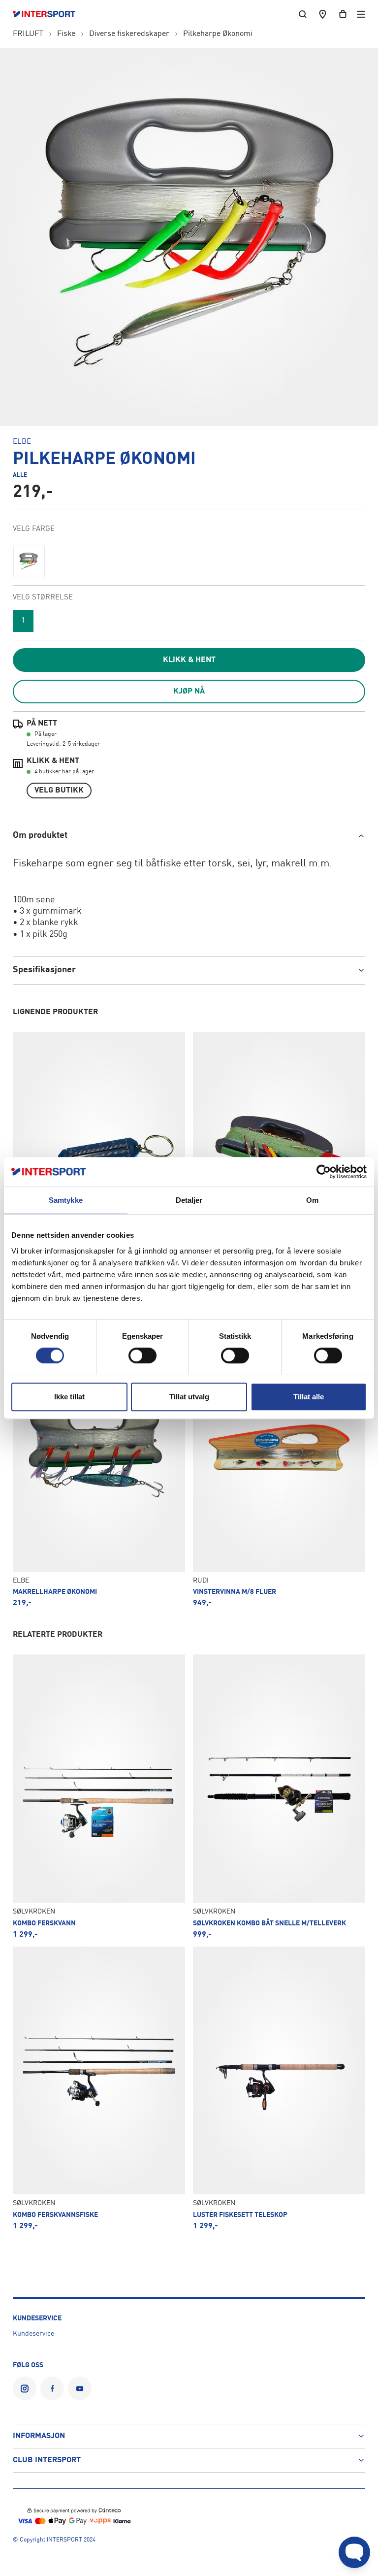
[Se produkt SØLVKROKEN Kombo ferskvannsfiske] (99, 2088)
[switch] (142, 1355)
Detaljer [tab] (189, 1200)
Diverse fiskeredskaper (129, 34)
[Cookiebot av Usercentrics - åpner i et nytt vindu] (324, 1172)
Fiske (66, 34)
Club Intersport (47, 2460)
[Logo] (49, 14)
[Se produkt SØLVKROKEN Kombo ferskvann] (99, 1796)
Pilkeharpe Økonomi (218, 34)
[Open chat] (354, 2552)
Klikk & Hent (189, 660)
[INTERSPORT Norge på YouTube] (80, 2388)
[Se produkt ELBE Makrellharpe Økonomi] (99, 1465)
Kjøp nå (189, 692)
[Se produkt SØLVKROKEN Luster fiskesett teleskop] (279, 2088)
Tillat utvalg (189, 1397)
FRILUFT (28, 34)
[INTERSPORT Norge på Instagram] (25, 2388)
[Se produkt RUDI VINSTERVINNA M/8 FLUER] (279, 1465)
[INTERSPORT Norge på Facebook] (52, 2388)
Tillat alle (309, 1397)
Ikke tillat (69, 1397)
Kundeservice (33, 2334)
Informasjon (39, 2436)
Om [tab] (312, 1200)
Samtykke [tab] (66, 1200)
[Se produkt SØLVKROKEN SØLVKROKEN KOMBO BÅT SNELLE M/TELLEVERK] (279, 1796)
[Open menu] (361, 14)
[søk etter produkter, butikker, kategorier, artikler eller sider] (303, 14)
